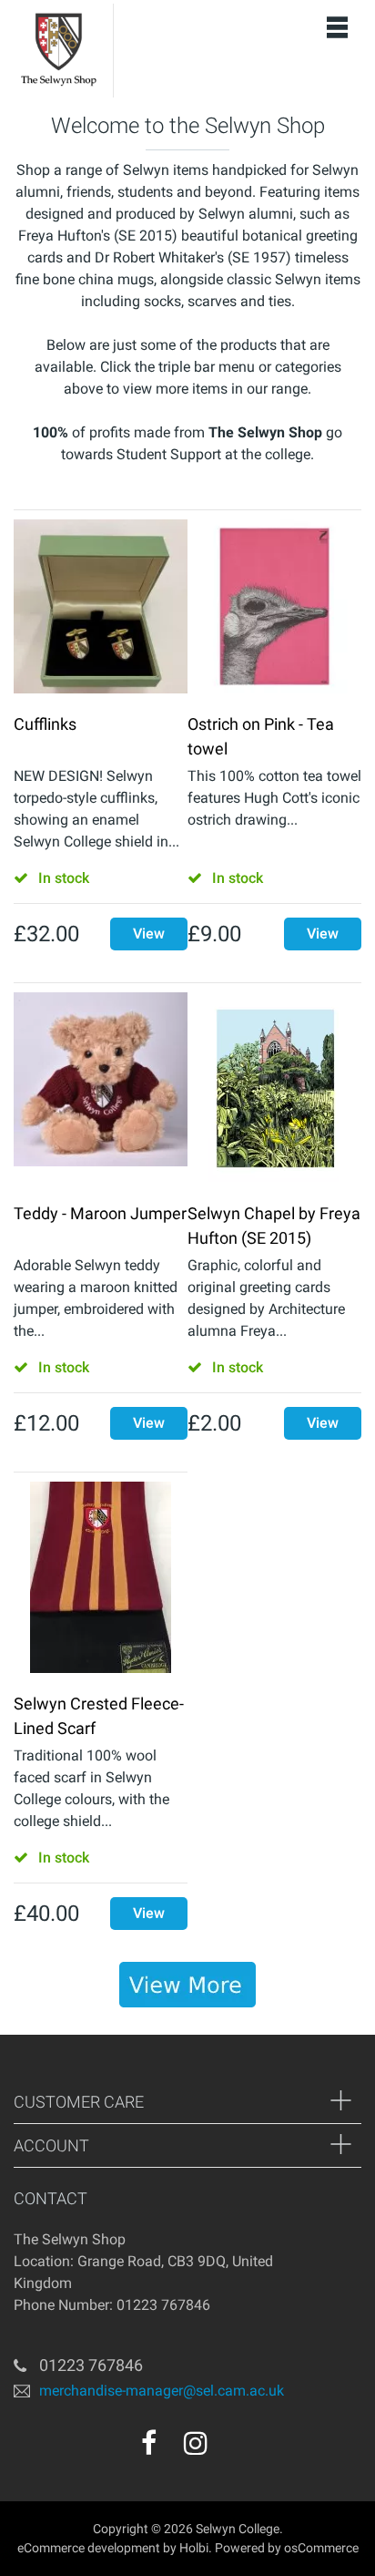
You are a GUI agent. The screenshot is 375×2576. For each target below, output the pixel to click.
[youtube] (235, 2449)
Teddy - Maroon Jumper (100, 1213)
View (149, 934)
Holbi (194, 2548)
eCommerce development (89, 2548)
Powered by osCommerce (287, 2548)
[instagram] (196, 2443)
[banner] (187, 1985)
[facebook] (149, 2443)
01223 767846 (91, 2365)
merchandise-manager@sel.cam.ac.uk (162, 2391)
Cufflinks (45, 724)
